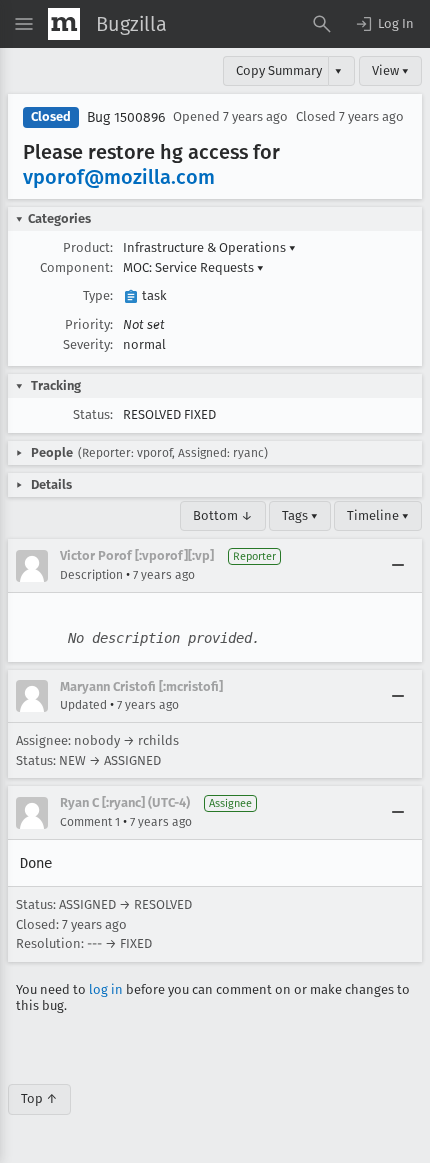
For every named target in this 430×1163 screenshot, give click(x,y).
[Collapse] (398, 566)
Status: (93, 414)
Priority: (89, 324)
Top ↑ (39, 1098)
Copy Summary (279, 70)
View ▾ (390, 70)
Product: (88, 247)
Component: (76, 267)
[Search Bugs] (322, 24)
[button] (384, 24)
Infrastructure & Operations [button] (209, 247)
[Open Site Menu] (24, 24)
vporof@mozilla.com (119, 177)
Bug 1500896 (126, 117)
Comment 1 (90, 822)
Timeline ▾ (378, 515)
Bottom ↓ (223, 515)
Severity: (88, 344)
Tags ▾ (300, 515)
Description (91, 575)
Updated (83, 705)
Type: (98, 295)
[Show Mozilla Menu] (64, 24)
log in (106, 989)
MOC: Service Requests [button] (193, 267)
